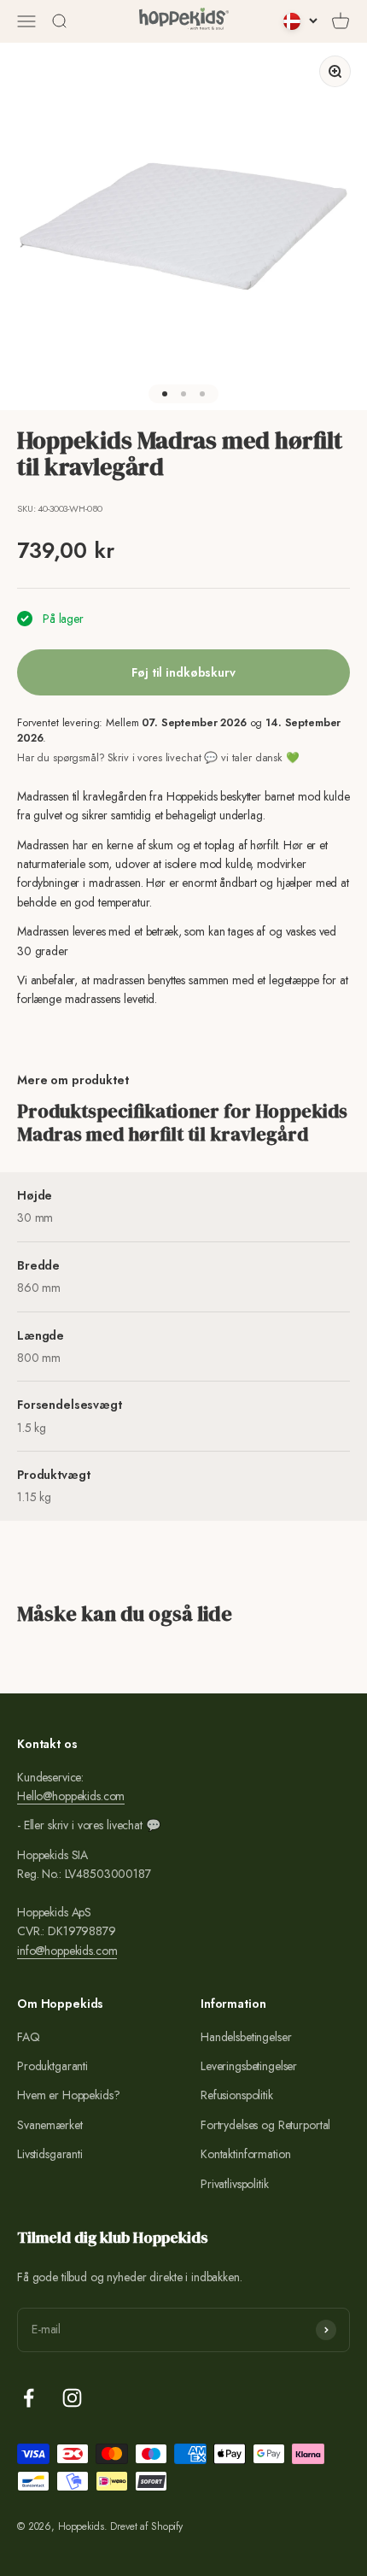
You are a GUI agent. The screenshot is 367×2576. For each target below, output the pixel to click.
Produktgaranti (52, 2066)
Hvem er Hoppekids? (68, 2095)
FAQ (29, 2037)
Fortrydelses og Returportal (265, 2125)
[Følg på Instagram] (72, 2398)
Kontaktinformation (245, 2154)
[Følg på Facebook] (29, 2398)
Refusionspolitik (237, 2095)
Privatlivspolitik (235, 2184)
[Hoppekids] (184, 21)
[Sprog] (300, 21)
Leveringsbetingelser (249, 2066)
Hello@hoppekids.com (71, 1796)
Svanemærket (50, 2125)
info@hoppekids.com (67, 1951)
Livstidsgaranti (50, 2154)
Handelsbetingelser (246, 2037)
